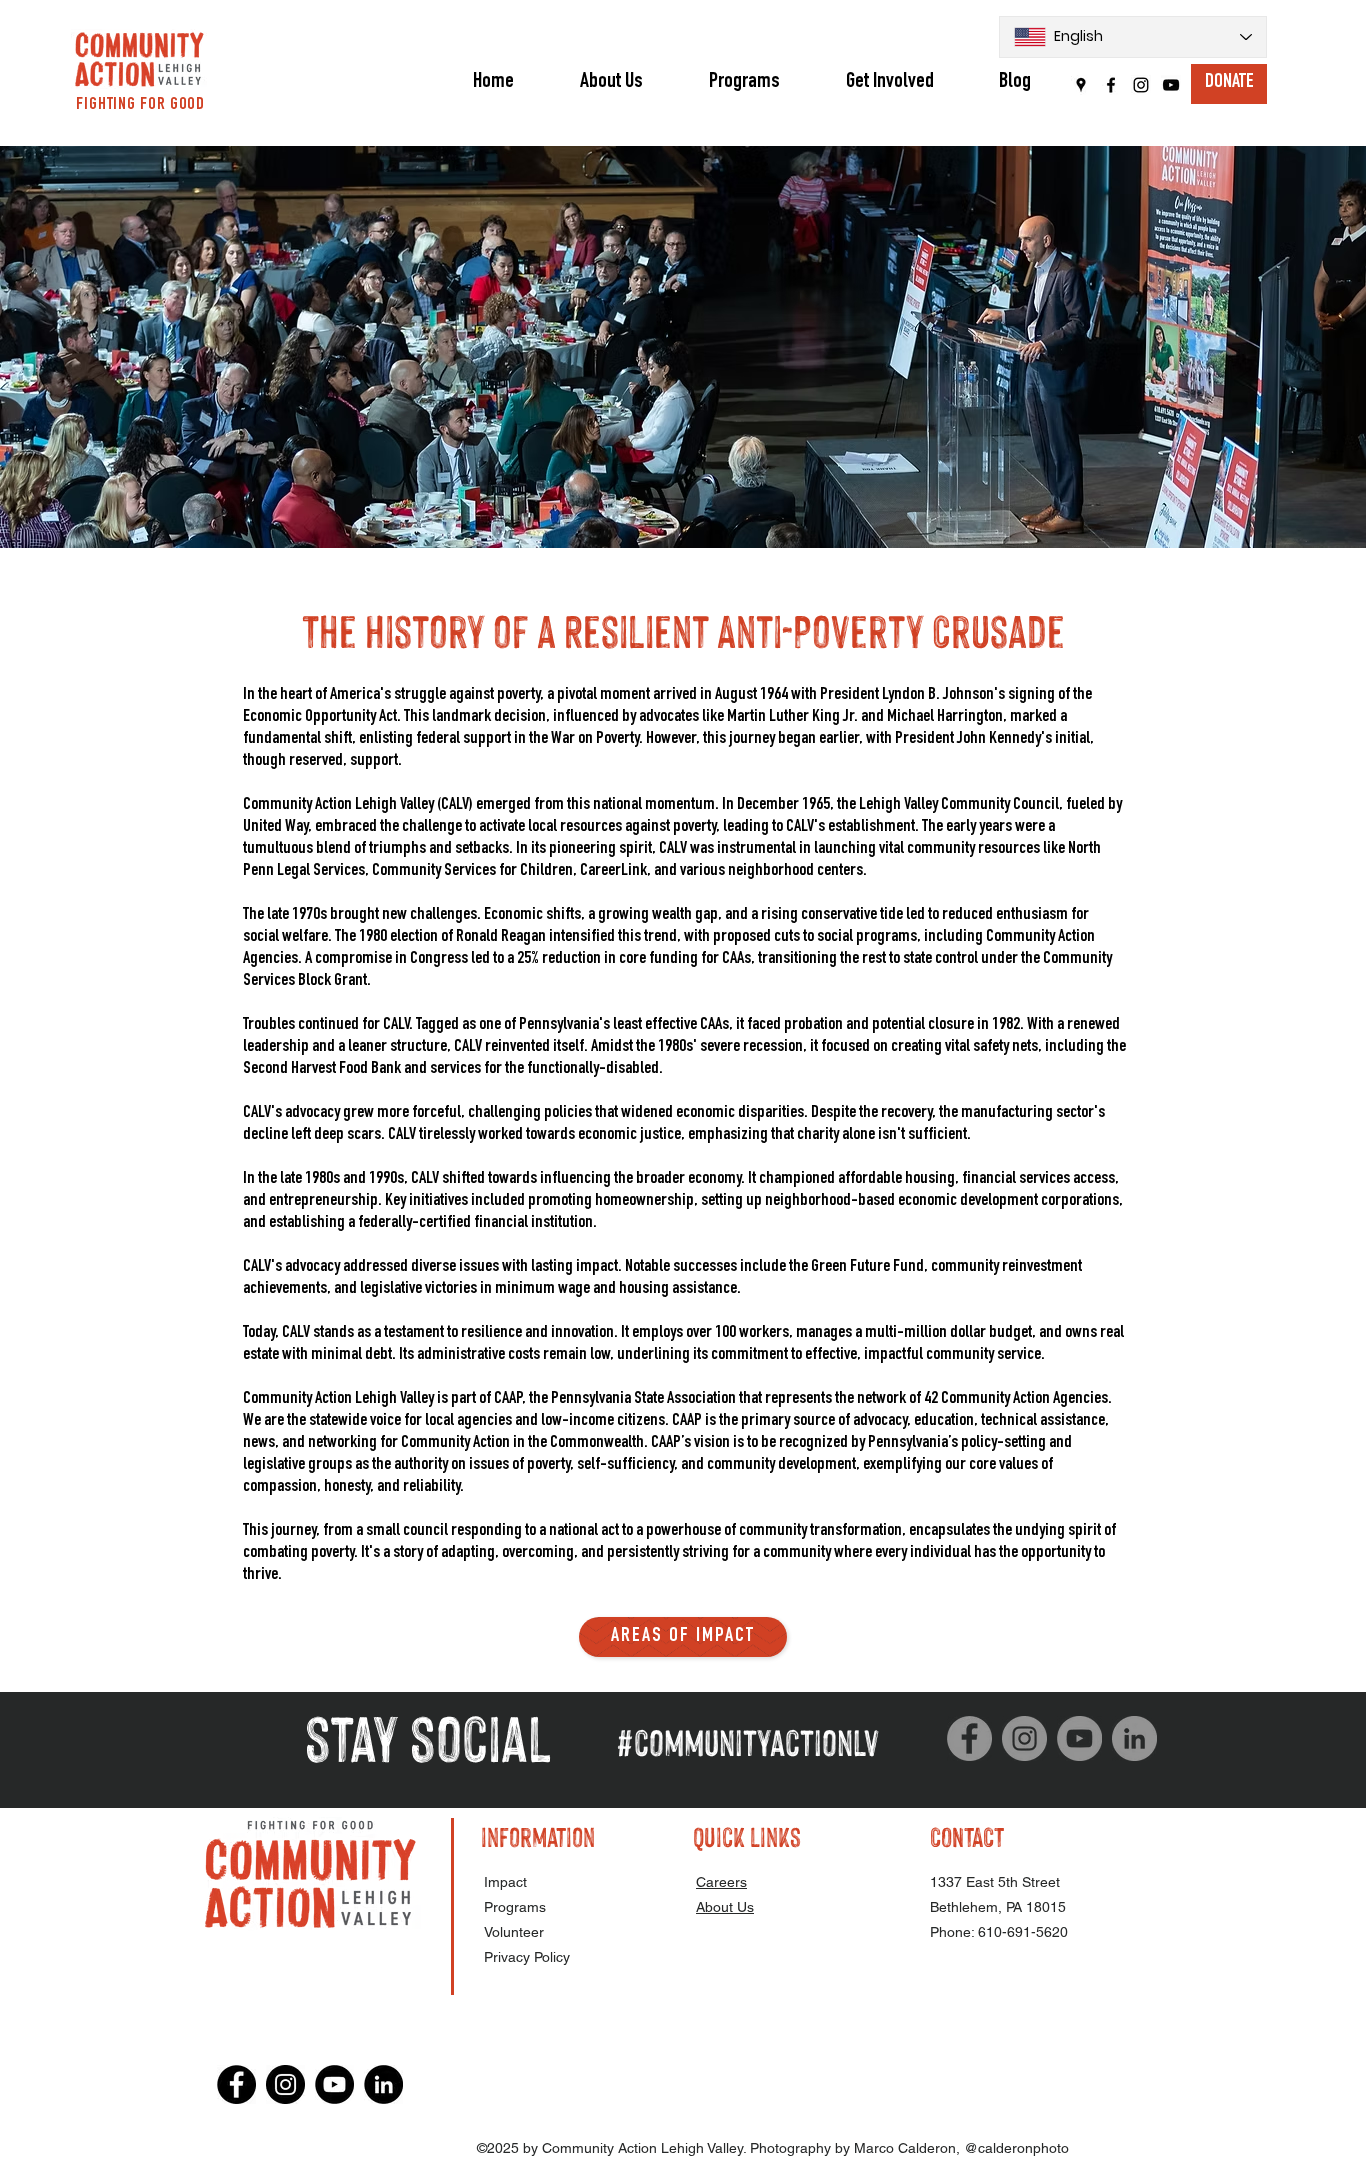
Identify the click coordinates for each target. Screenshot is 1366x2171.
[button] (744, 82)
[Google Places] (1081, 85)
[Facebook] (1111, 85)
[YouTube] (1171, 85)
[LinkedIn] (1134, 1738)
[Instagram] (1141, 85)
